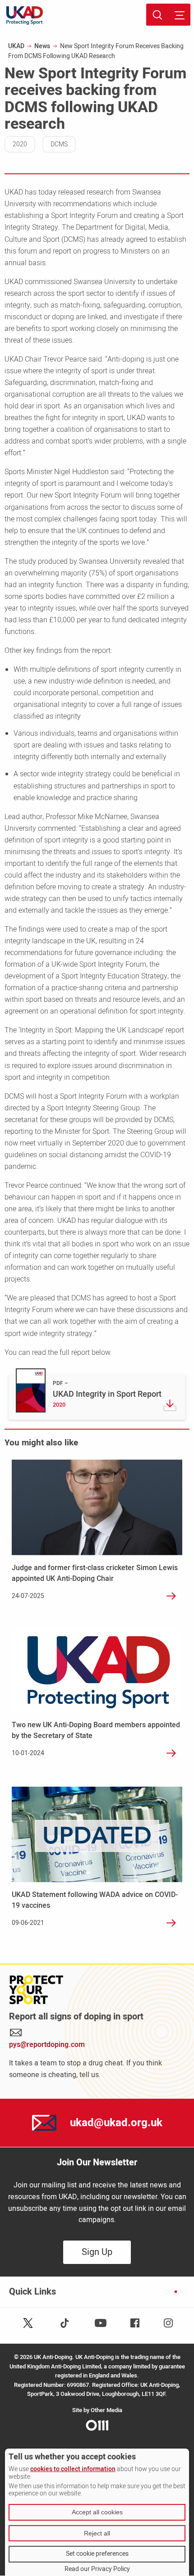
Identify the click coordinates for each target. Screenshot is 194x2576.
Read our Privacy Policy (97, 2569)
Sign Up (97, 2252)
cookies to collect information (73, 2469)
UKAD (16, 46)
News (42, 46)
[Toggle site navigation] (179, 15)
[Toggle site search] (157, 15)
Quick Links (32, 2292)
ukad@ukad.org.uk (116, 2123)
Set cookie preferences (97, 2554)
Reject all (97, 2533)
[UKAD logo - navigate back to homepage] (25, 16)
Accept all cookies (97, 2512)
